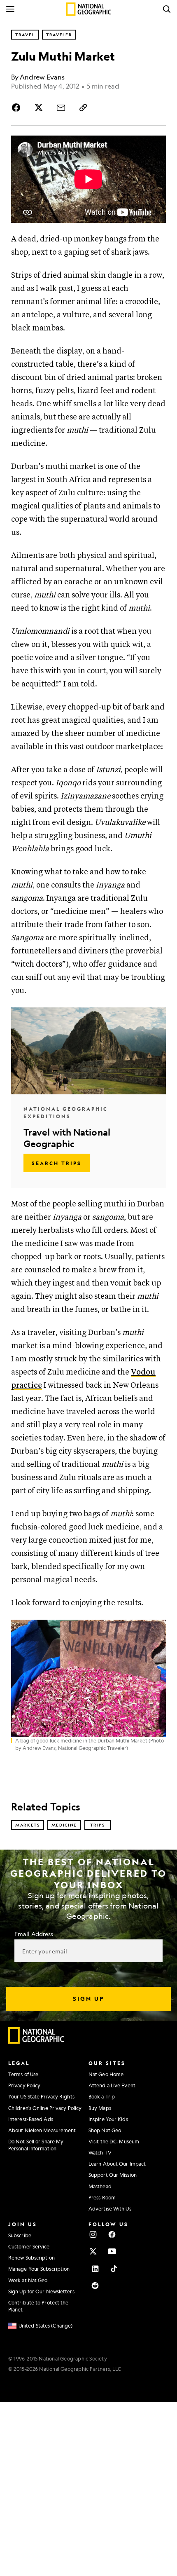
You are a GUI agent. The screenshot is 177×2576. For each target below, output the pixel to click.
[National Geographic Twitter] (93, 2251)
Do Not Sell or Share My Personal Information (36, 2145)
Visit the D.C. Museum (114, 2141)
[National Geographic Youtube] (112, 2251)
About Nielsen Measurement (42, 2130)
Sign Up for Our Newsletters (41, 2291)
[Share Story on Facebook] (18, 108)
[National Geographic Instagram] (93, 2234)
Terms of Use (23, 2074)
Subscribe (20, 2235)
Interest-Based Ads (31, 2119)
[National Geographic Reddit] (95, 2286)
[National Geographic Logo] (36, 2042)
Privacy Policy (24, 2085)
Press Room (102, 2197)
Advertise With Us (110, 2208)
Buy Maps (100, 2108)
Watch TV (100, 2152)
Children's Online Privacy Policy (45, 2108)
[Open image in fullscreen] (156, 1630)
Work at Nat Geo (28, 2280)
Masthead (100, 2186)
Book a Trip (102, 2096)
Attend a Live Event (112, 2085)
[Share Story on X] (39, 108)
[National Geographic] (89, 9)
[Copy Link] (83, 108)
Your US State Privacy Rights (41, 2096)
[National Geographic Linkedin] (95, 2269)
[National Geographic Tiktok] (114, 2269)
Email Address (34, 1934)
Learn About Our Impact (117, 2164)
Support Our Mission (113, 2175)
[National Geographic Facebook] (112, 2234)
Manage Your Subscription (39, 2269)
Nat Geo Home (106, 2074)
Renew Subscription (31, 2258)
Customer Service (29, 2246)
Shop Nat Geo (105, 2130)
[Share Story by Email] (61, 108)
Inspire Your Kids (108, 2119)
